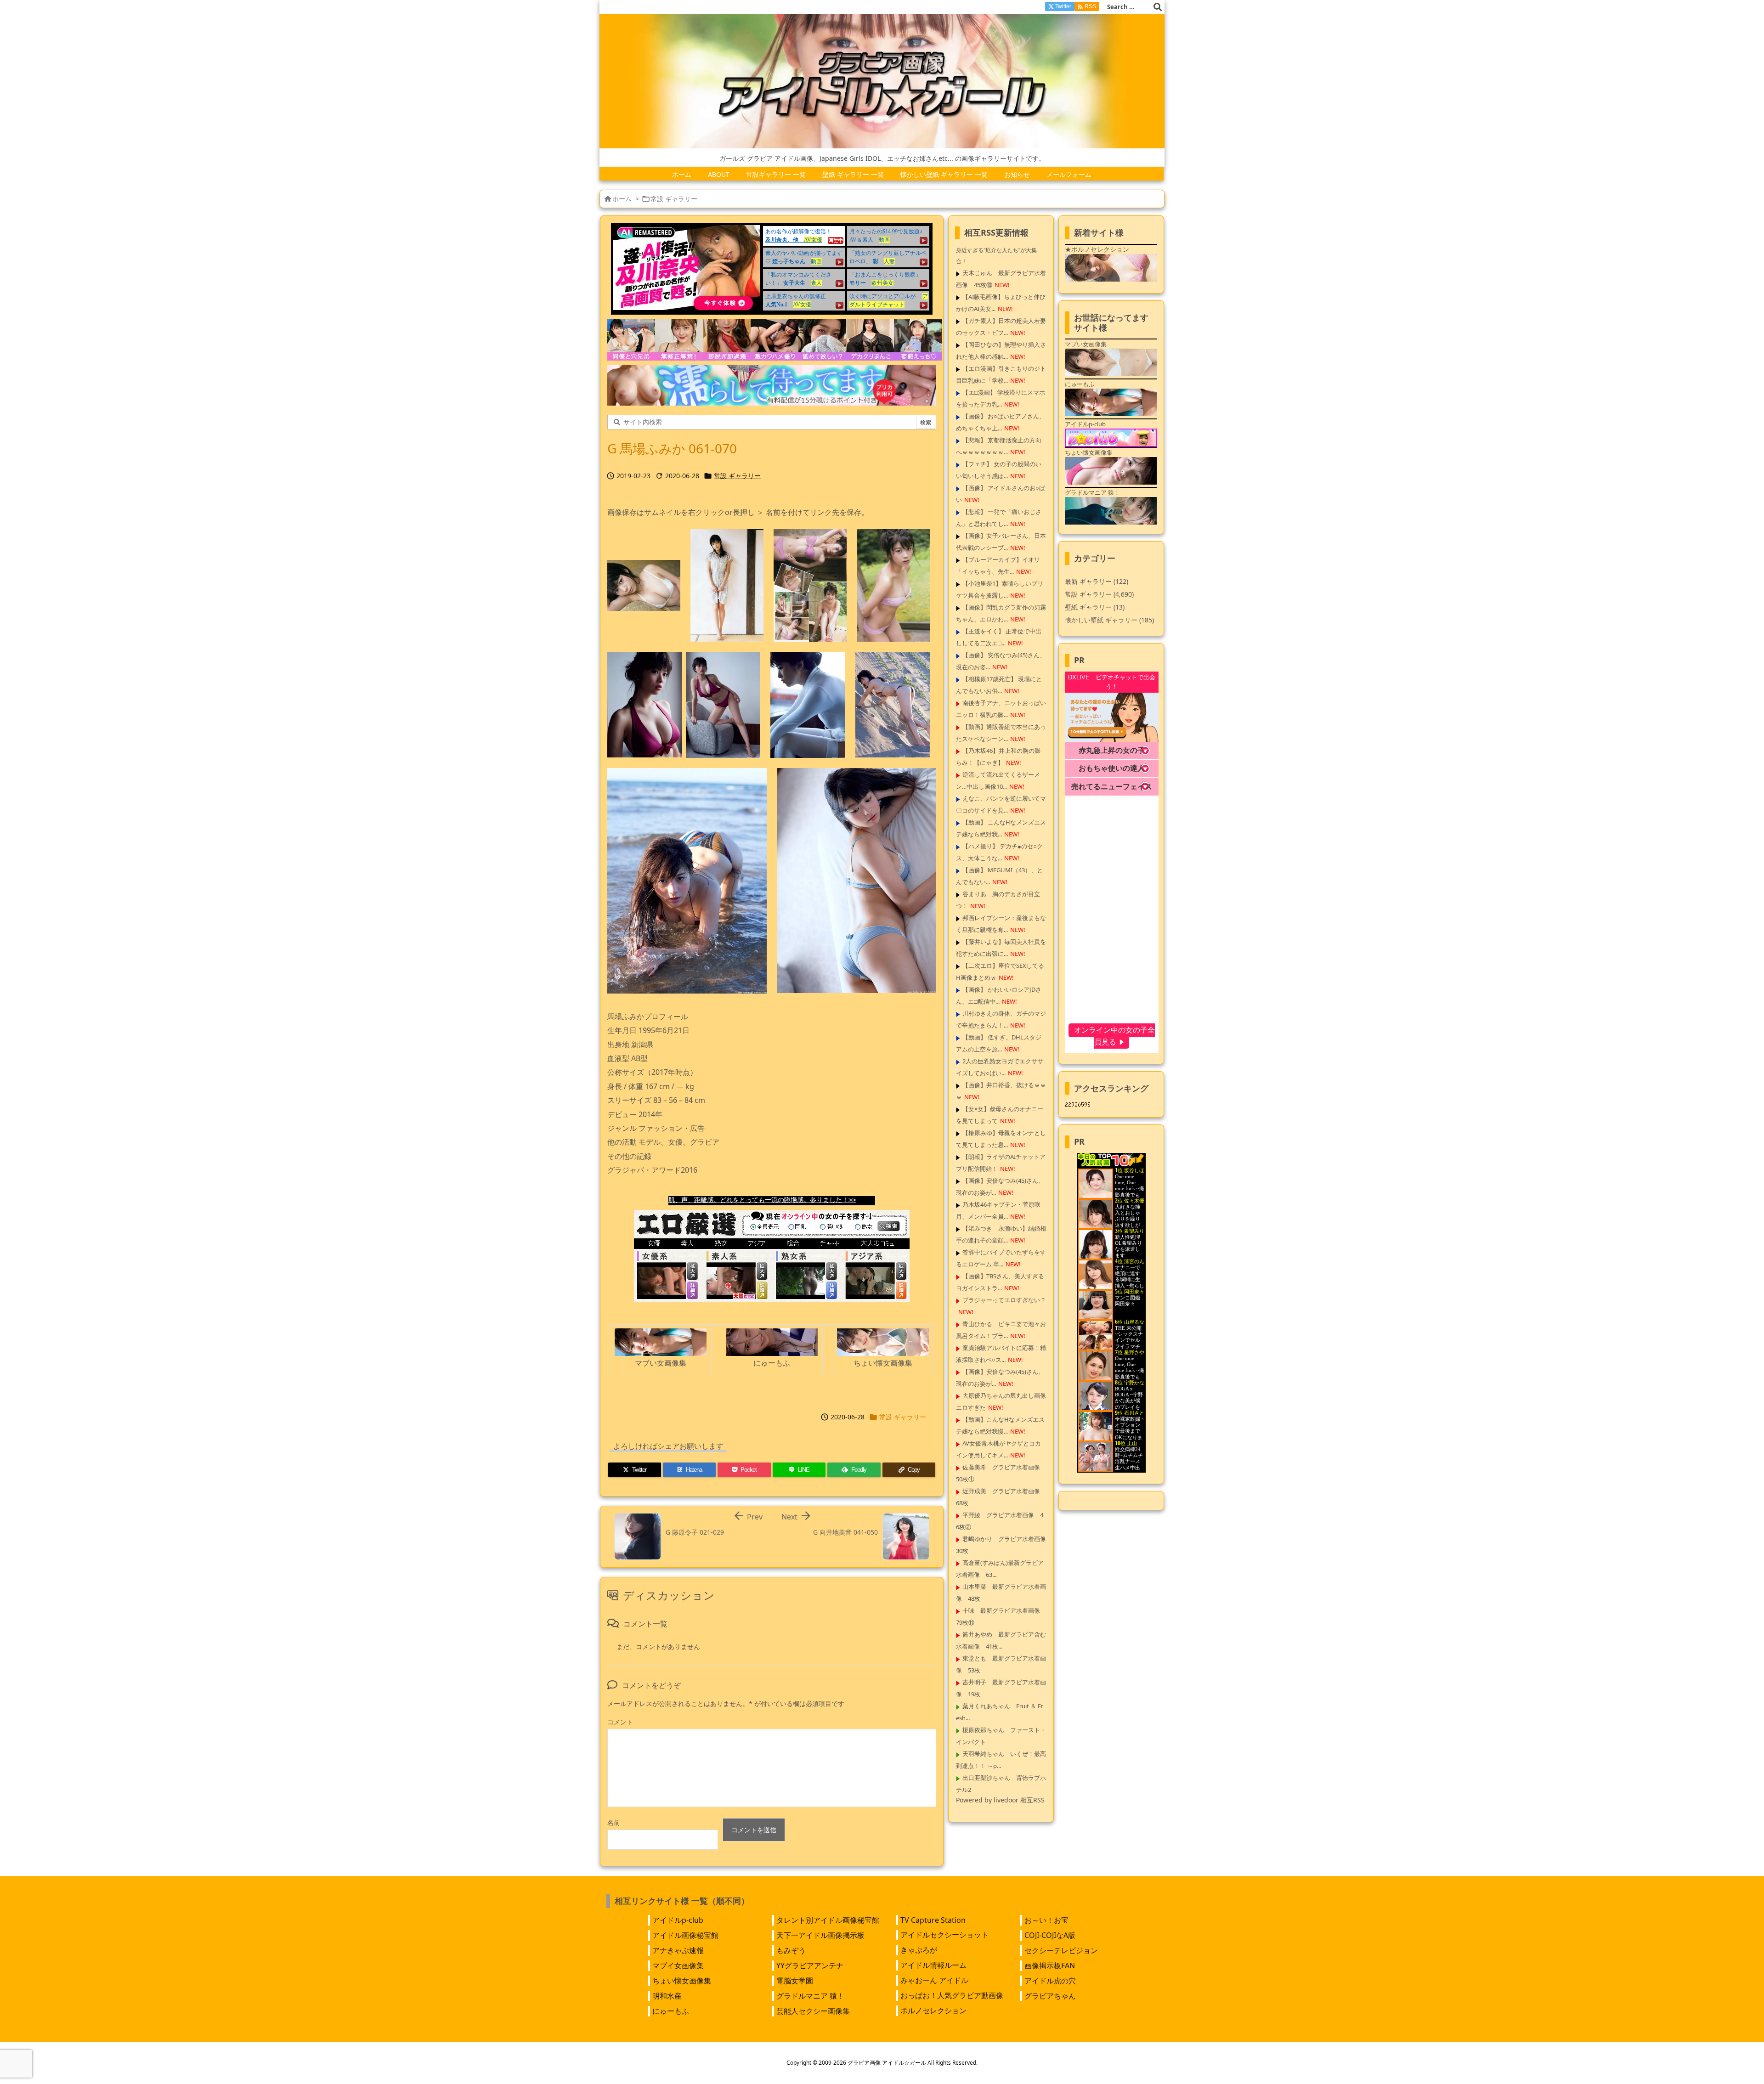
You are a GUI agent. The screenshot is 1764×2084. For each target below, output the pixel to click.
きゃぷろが (919, 1950)
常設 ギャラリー (674, 199)
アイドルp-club (678, 1920)
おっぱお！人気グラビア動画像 (952, 1995)
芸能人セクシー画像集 (813, 2011)
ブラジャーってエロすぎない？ (1004, 1300)
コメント (620, 1722)
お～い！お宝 (1046, 1920)
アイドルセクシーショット (944, 1935)
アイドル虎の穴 (1050, 1981)
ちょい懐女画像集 (682, 1981)
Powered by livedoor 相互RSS (1000, 1800)
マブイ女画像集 (678, 1965)
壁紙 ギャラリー (1095, 607)
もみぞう (791, 1950)
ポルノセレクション (933, 2011)
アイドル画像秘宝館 (685, 1935)
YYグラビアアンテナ (810, 1965)
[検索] (1158, 7)
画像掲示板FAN (1050, 1965)
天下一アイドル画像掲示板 (820, 1935)
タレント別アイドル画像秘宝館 (828, 1920)
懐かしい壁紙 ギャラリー (1109, 620)
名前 (614, 1822)
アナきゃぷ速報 (678, 1950)
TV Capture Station (933, 1920)
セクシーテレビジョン (1061, 1950)
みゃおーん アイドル (934, 1980)
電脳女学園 (795, 1981)
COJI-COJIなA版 (1050, 1935)
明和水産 (667, 1996)
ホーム (622, 199)
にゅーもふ (671, 2011)
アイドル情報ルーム (933, 1965)
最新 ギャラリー (1097, 581)
